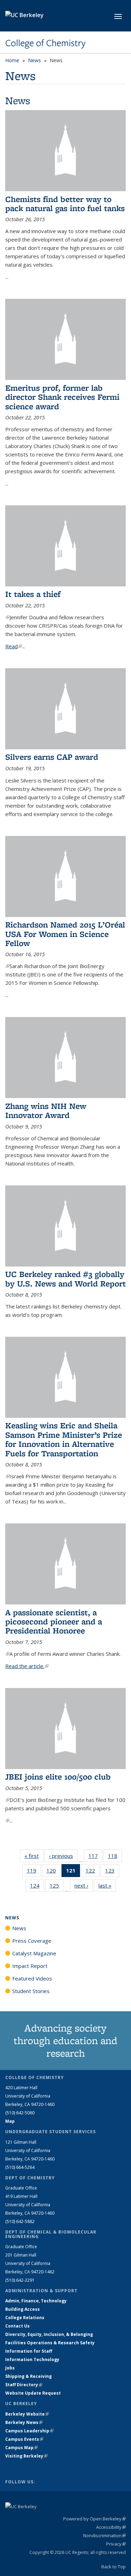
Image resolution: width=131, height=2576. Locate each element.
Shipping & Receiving (28, 2376)
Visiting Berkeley (26, 2456)
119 (34, 1872)
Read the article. (27, 1666)
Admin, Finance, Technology (36, 2301)
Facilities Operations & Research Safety (50, 2343)
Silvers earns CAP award (52, 757)
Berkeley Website (27, 2414)
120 (53, 1872)
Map (10, 2121)
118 (115, 1857)
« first (34, 1856)
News (34, 60)
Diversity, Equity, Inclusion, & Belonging (49, 2334)
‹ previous (63, 1856)
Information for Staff (29, 2351)
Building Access (23, 2309)
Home (12, 60)
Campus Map (21, 2448)
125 (57, 1887)
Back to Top (114, 2567)
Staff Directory (24, 2385)
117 (95, 1857)
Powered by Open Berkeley (94, 2519)
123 (112, 1872)
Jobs (10, 2368)
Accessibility (111, 2527)
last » (107, 1885)
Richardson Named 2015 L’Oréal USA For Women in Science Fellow (65, 934)
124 (37, 1887)
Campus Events (24, 2439)
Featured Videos (32, 1978)
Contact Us (17, 2326)
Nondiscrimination (104, 2535)
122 (93, 1872)
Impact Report (30, 1966)
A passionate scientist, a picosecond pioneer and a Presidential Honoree (54, 1622)
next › (84, 1885)
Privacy (116, 2544)
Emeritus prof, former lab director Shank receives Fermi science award (62, 397)
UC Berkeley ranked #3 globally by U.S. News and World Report (65, 1279)
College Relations (25, 2318)
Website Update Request (33, 2393)
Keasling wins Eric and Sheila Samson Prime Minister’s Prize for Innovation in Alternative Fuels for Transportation (64, 1439)
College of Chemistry (45, 43)
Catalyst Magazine (34, 1953)
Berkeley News (24, 2422)
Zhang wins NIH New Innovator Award (46, 1110)
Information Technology (32, 2359)
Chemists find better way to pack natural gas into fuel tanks (65, 204)
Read (14, 646)
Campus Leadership (29, 2431)
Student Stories (31, 1991)
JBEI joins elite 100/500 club (58, 1777)
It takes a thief (33, 594)
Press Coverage (32, 1941)
